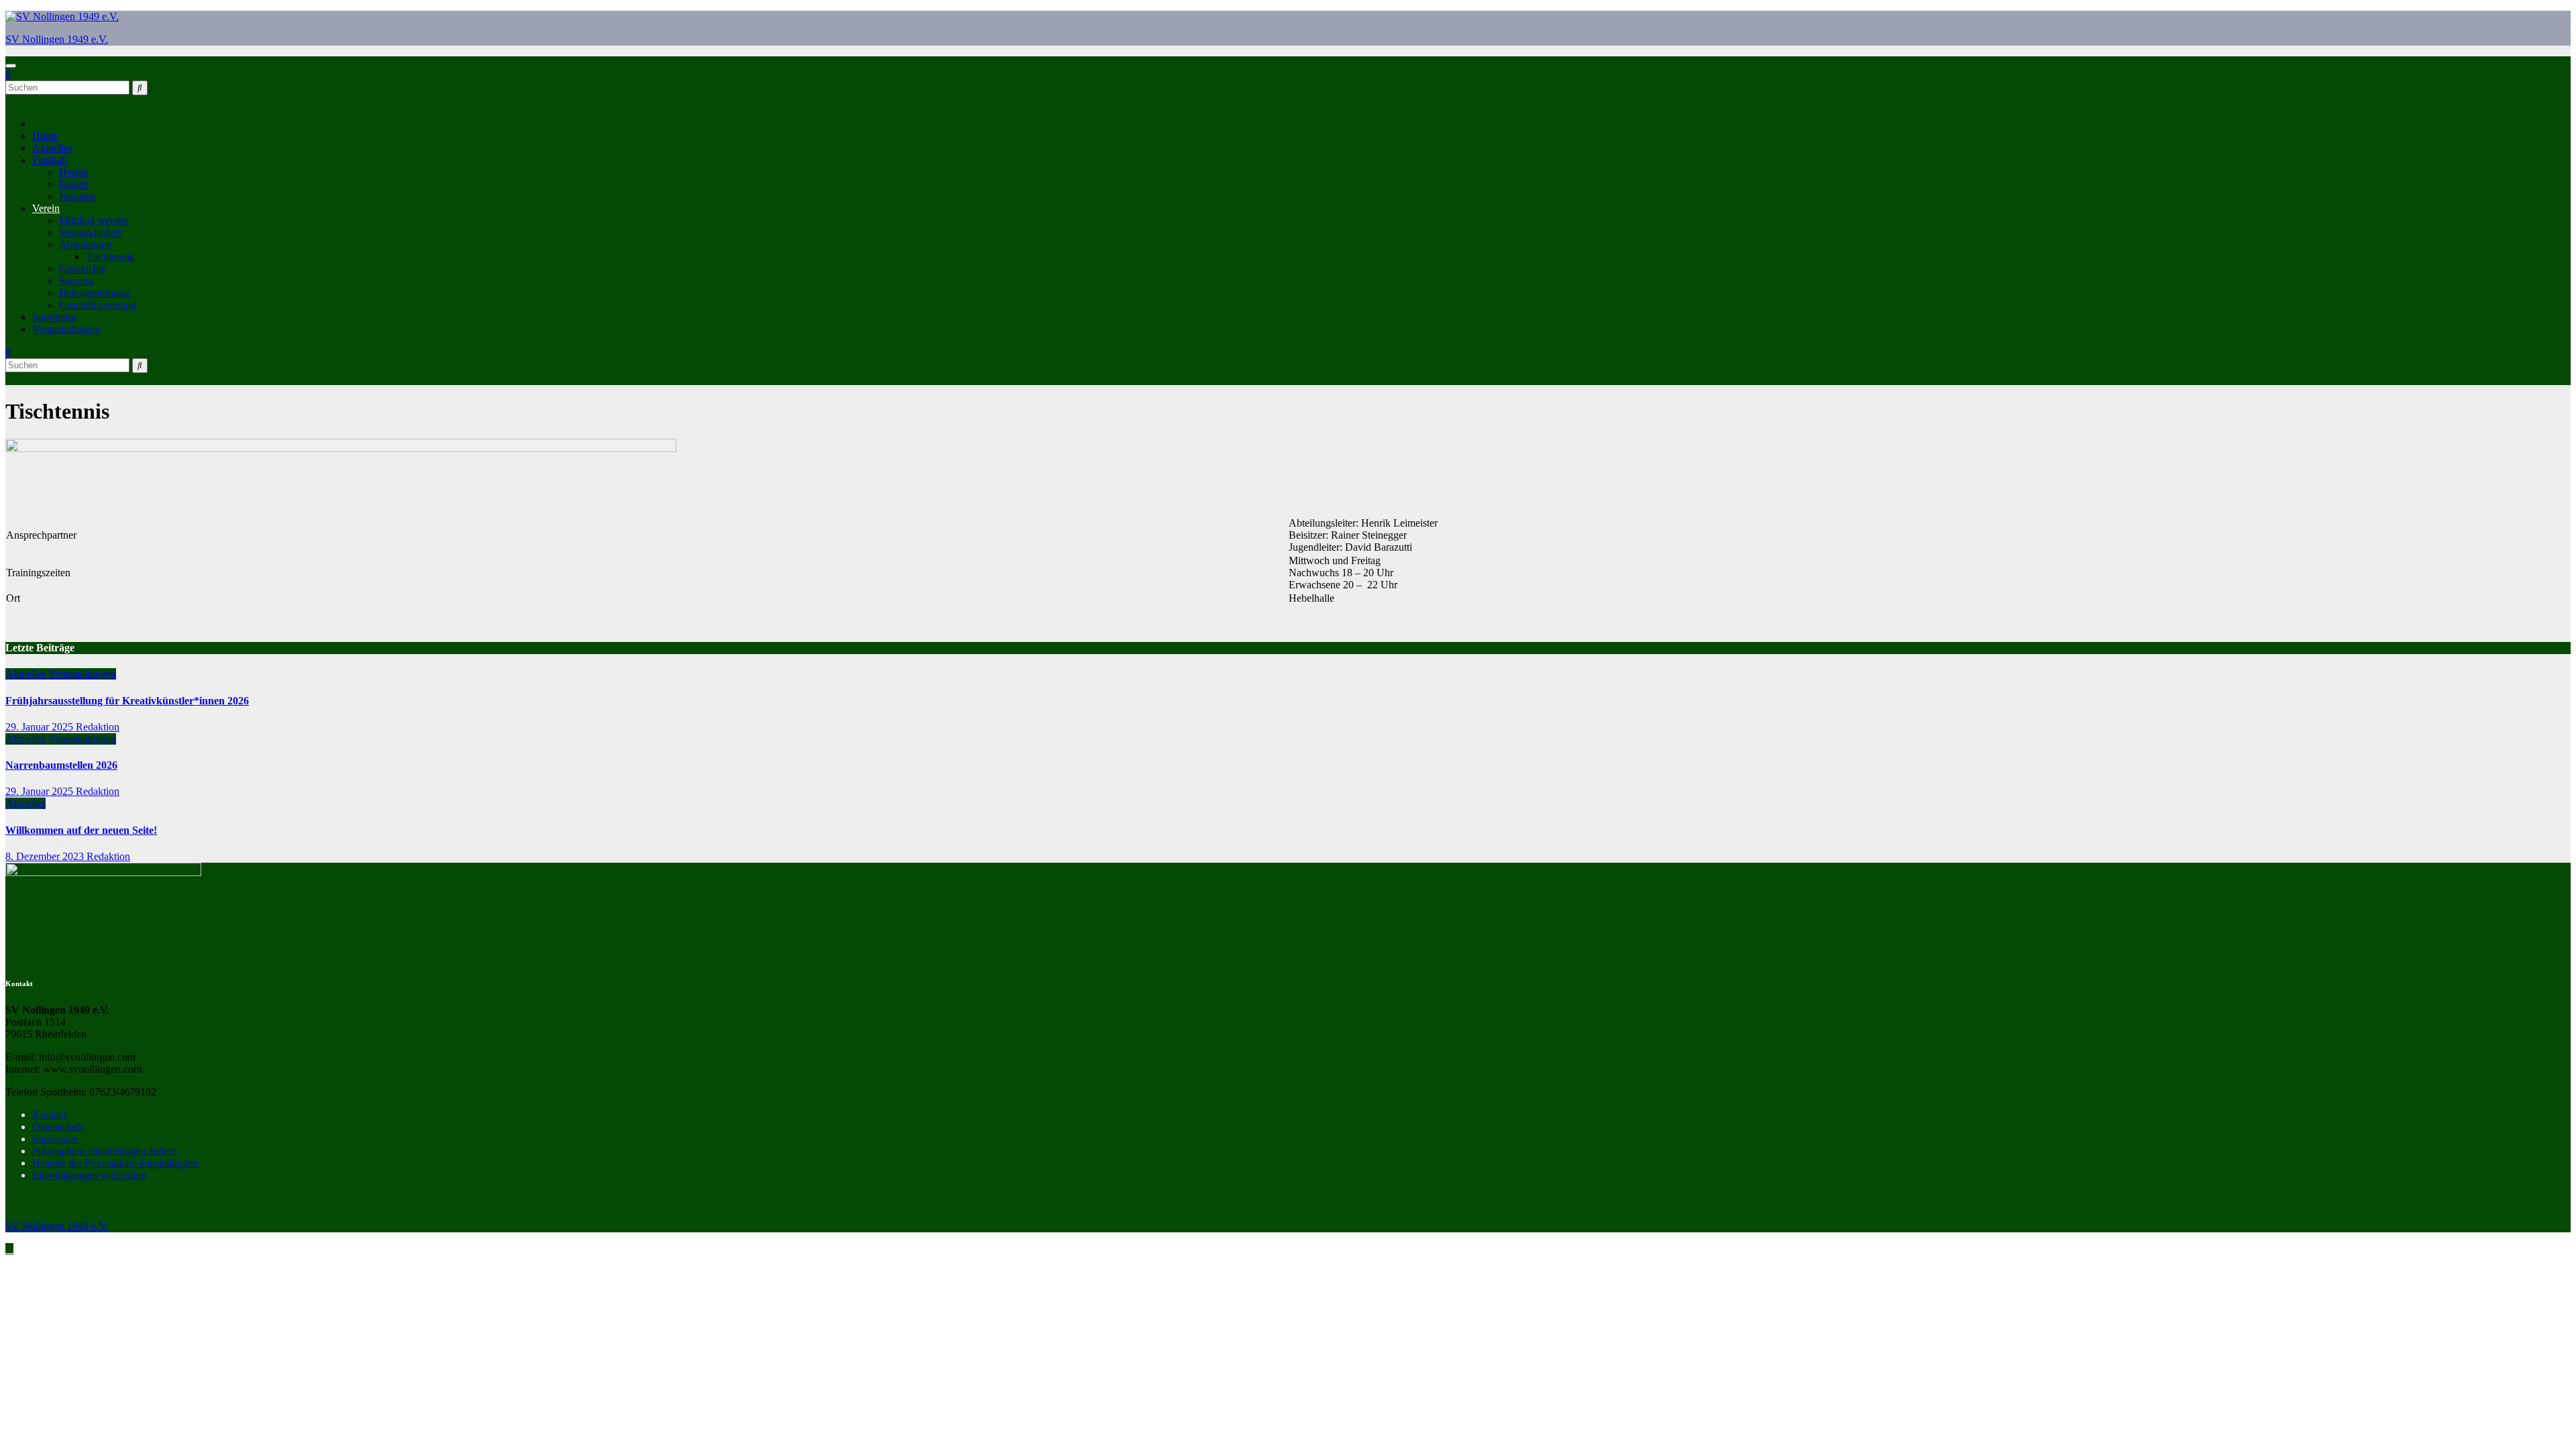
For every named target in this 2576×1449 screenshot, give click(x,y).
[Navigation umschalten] (11, 66)
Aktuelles (52, 148)
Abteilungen (85, 245)
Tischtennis (110, 257)
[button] (8, 74)
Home (45, 136)
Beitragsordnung (94, 293)
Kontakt (49, 1115)
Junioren (77, 196)
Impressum (55, 1139)
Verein (46, 208)
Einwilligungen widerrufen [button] (89, 1175)
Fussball (50, 160)
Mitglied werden (94, 220)
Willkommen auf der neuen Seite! (81, 830)
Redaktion (98, 727)
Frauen (74, 184)
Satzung (76, 281)
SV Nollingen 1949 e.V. (57, 39)
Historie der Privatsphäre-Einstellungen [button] (115, 1163)
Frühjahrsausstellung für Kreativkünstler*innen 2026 (127, 701)
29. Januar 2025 (41, 727)
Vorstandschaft (90, 232)
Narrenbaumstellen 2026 (61, 765)
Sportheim (54, 317)
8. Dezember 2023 (46, 856)
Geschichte (83, 269)
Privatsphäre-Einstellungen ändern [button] (105, 1151)
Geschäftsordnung (98, 305)
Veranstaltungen (66, 329)
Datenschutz (58, 1127)
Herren (74, 172)
